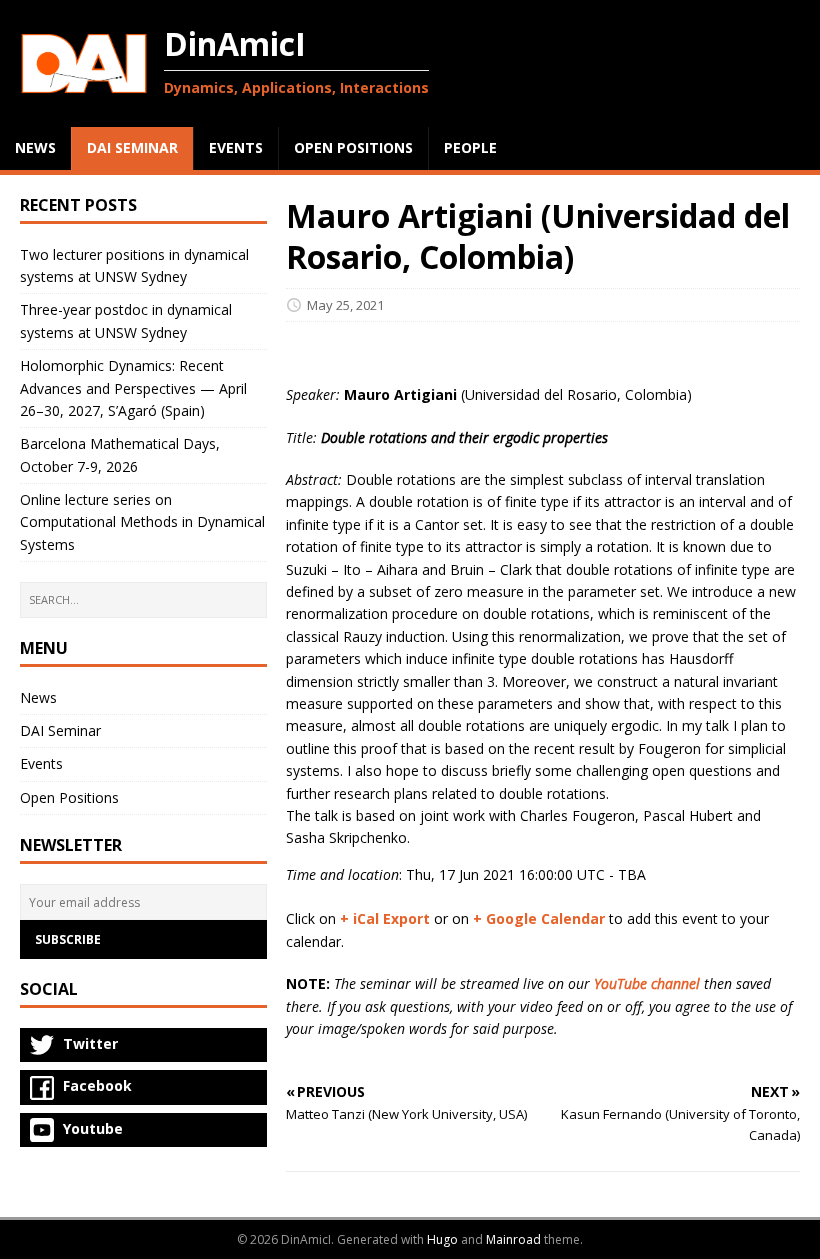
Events (41, 763)
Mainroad (513, 1239)
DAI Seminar (60, 730)
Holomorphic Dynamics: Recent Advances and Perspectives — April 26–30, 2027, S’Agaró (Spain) (133, 388)
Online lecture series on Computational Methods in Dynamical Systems (142, 522)
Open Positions (69, 797)
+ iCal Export (385, 918)
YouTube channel (647, 983)
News (38, 697)
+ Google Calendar (539, 918)
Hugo (442, 1239)
